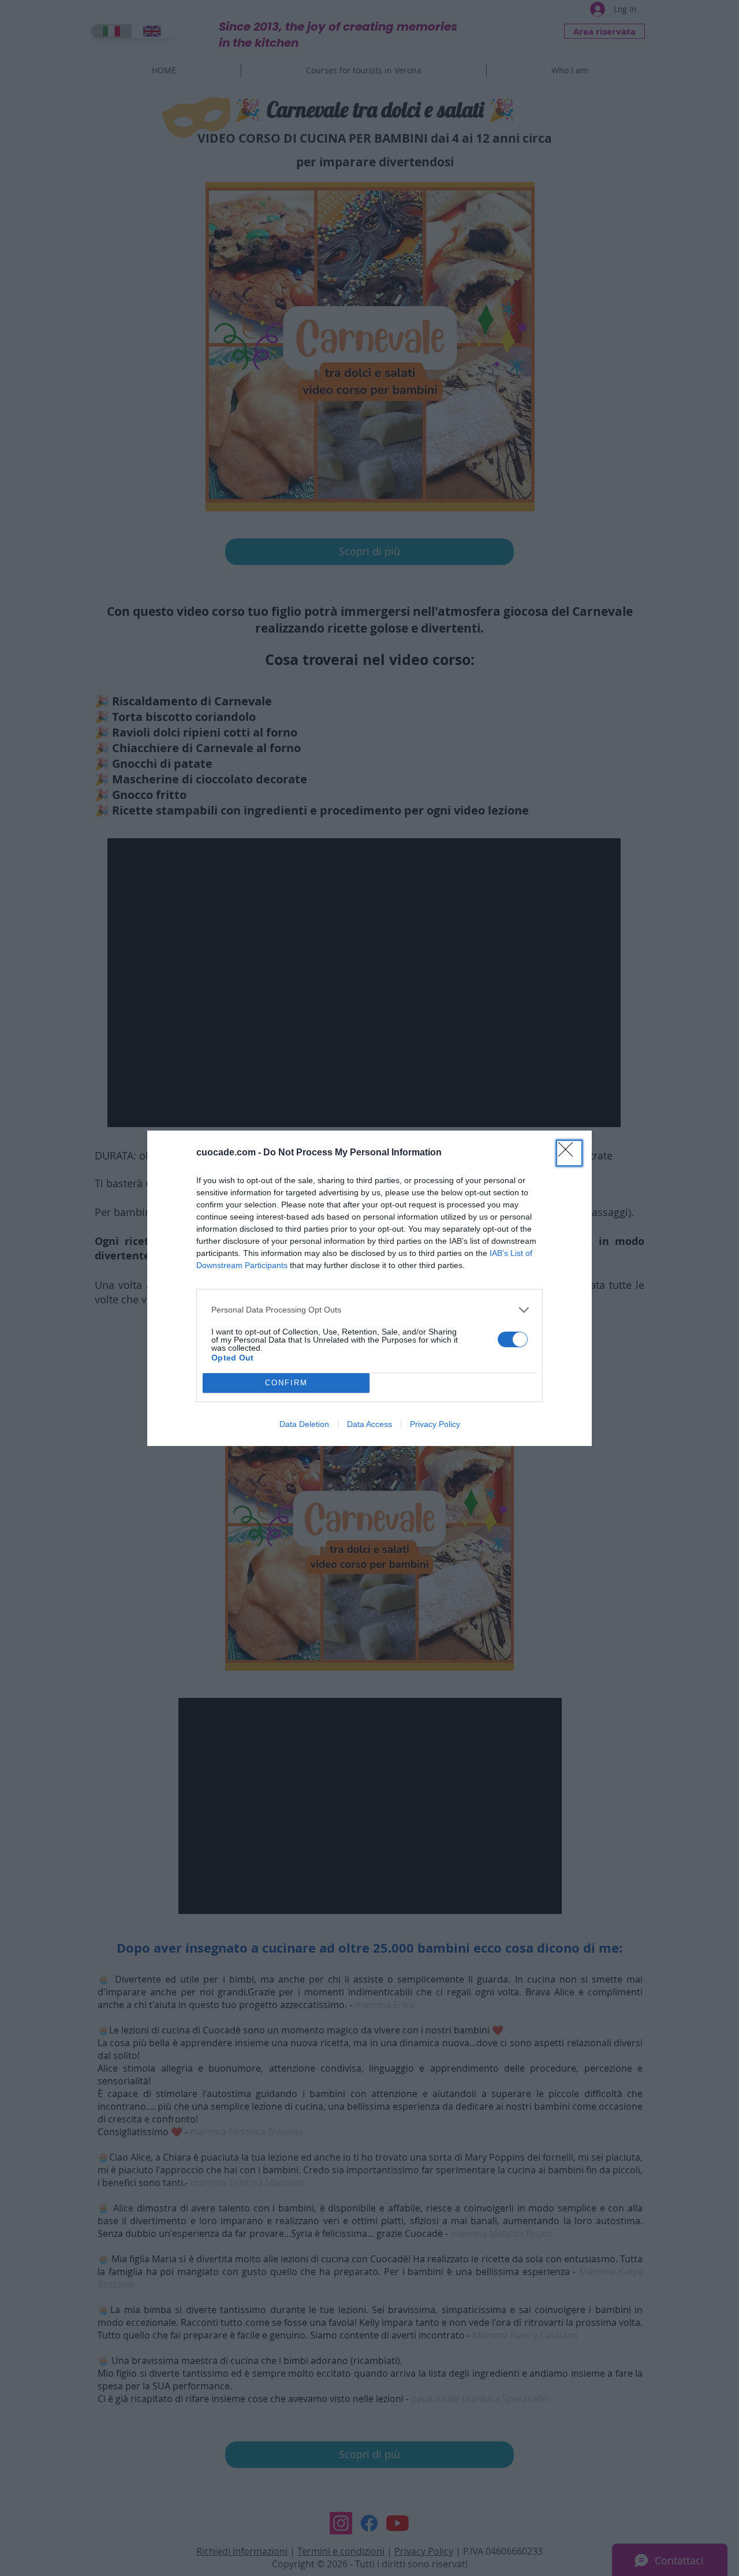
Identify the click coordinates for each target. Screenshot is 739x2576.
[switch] (513, 1339)
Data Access (369, 1424)
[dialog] (369, 1288)
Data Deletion (304, 1424)
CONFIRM (286, 1383)
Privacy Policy (435, 1424)
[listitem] (369, 1310)
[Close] (569, 1153)
